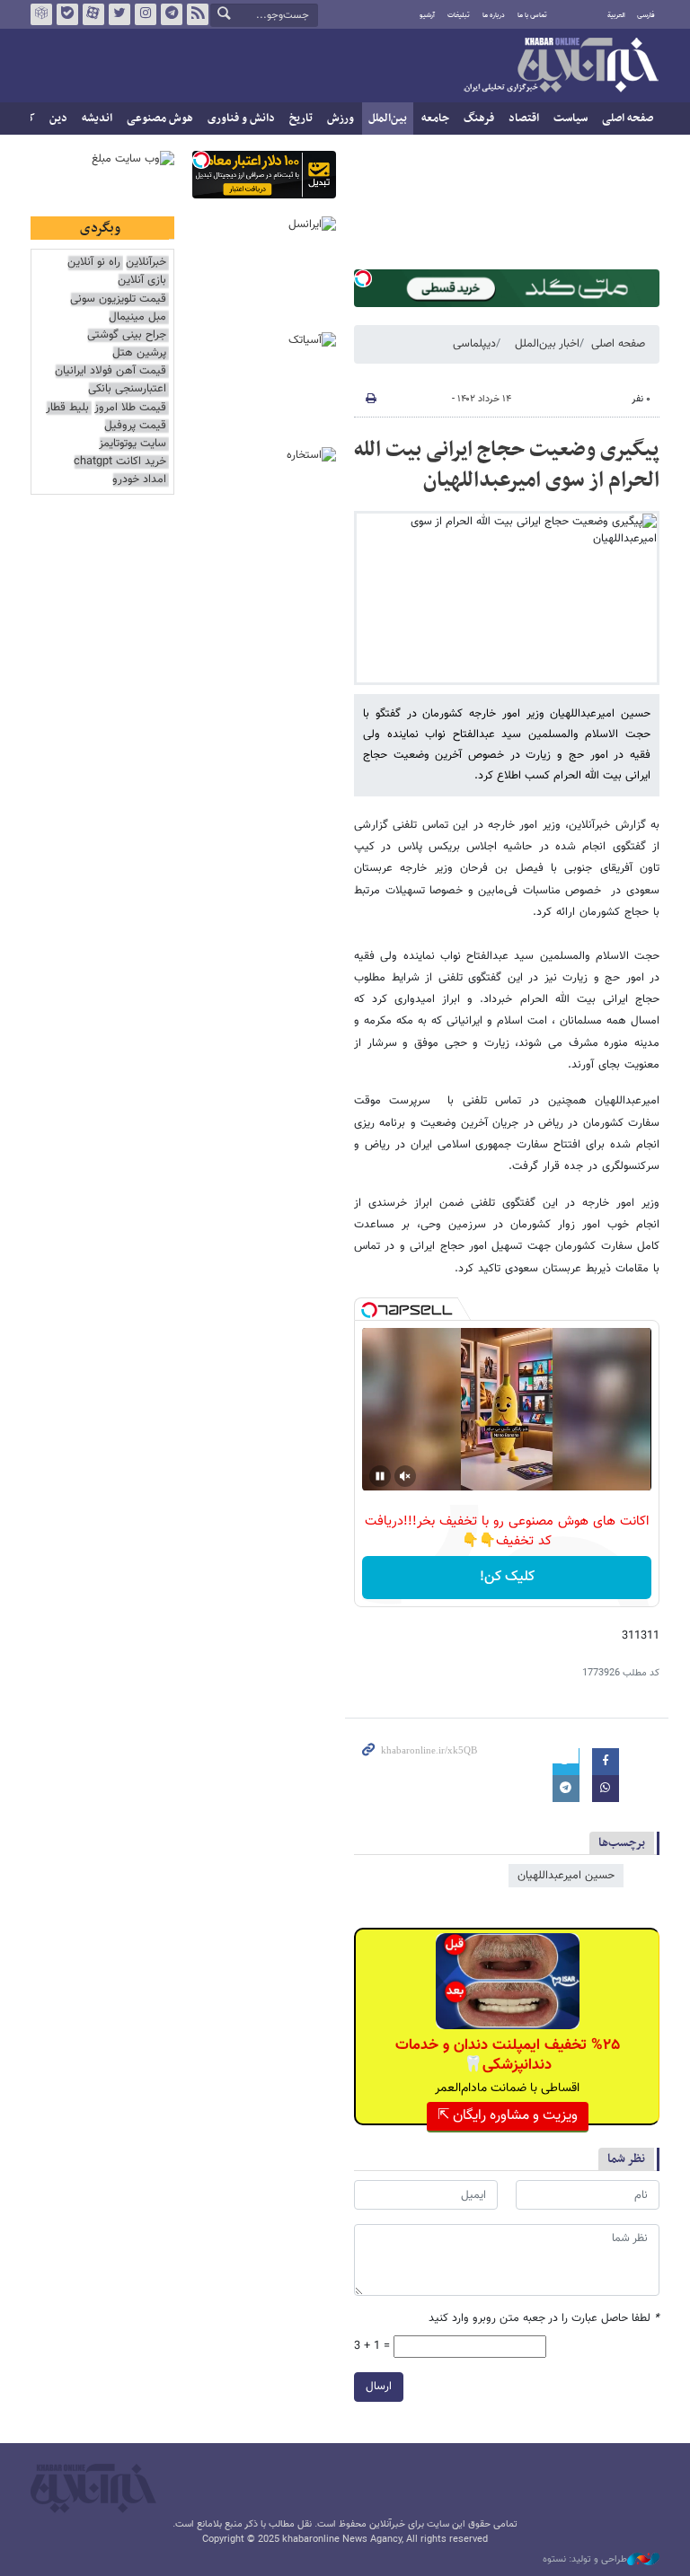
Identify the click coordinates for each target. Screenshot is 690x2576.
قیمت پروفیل (135, 426)
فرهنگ (479, 119)
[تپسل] (363, 278)
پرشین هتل (139, 353)
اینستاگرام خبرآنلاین (146, 14)
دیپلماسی (474, 344)
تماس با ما (532, 15)
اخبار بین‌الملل (547, 344)
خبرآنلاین (561, 66)
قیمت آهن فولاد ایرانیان (111, 371)
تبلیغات (459, 15)
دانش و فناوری (241, 119)
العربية (616, 15)
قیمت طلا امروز (130, 408)
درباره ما (494, 15)
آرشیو (427, 15)
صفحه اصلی (628, 119)
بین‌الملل (388, 119)
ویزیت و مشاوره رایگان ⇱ (508, 2116)
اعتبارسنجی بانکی (127, 389)
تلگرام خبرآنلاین (172, 14)
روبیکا (41, 14)
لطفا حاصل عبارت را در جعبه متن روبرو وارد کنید (544, 2319)
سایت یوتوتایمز (133, 444)
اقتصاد (524, 119)
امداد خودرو (139, 480)
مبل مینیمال (137, 317)
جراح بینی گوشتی (127, 335)
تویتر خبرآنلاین (119, 14)
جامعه (435, 119)
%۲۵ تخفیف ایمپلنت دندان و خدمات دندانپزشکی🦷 (508, 2055)
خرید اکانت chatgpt (120, 462)
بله (67, 14)
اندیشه (97, 119)
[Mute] (405, 1476)
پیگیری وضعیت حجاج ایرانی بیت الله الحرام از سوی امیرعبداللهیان (507, 465)
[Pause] (380, 1476)
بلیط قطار (67, 408)
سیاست (571, 119)
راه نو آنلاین (94, 263)
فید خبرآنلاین (198, 14)
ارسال (379, 2387)
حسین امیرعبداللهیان (566, 1876)
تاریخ (301, 119)
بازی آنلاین (142, 281)
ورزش (341, 119)
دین (58, 119)
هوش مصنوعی (160, 119)
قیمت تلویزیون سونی (118, 299)
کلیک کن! (507, 1577)
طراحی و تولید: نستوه (585, 2560)
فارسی (646, 15)
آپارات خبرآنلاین (93, 14)
